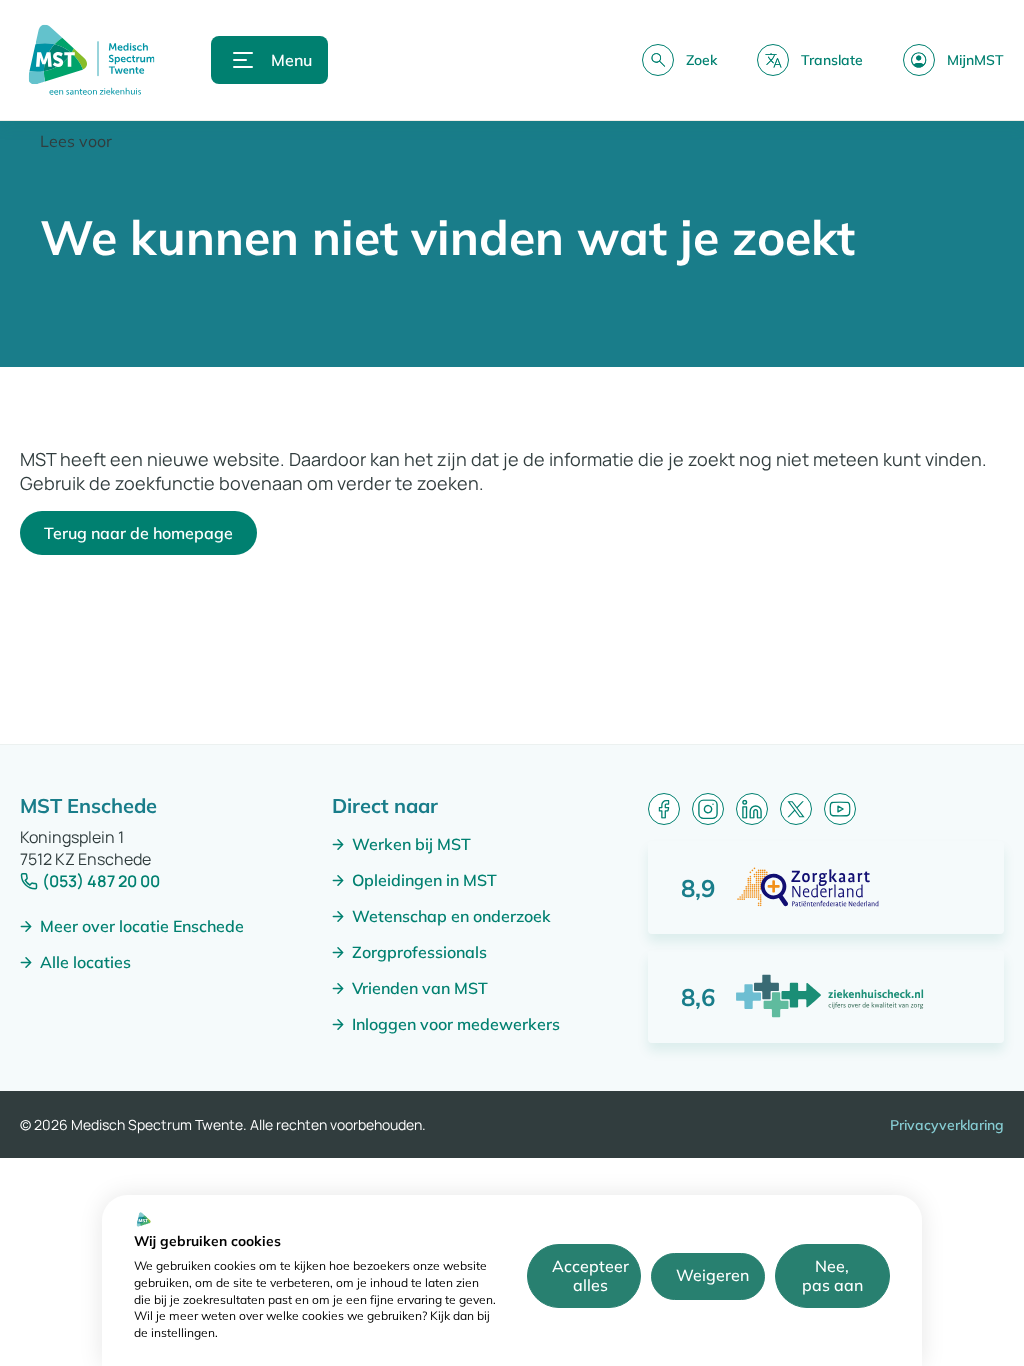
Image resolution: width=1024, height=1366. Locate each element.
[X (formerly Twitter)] (796, 809)
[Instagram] (708, 809)
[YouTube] (840, 809)
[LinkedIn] (752, 809)
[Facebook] (664, 809)
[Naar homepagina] (91, 60)
